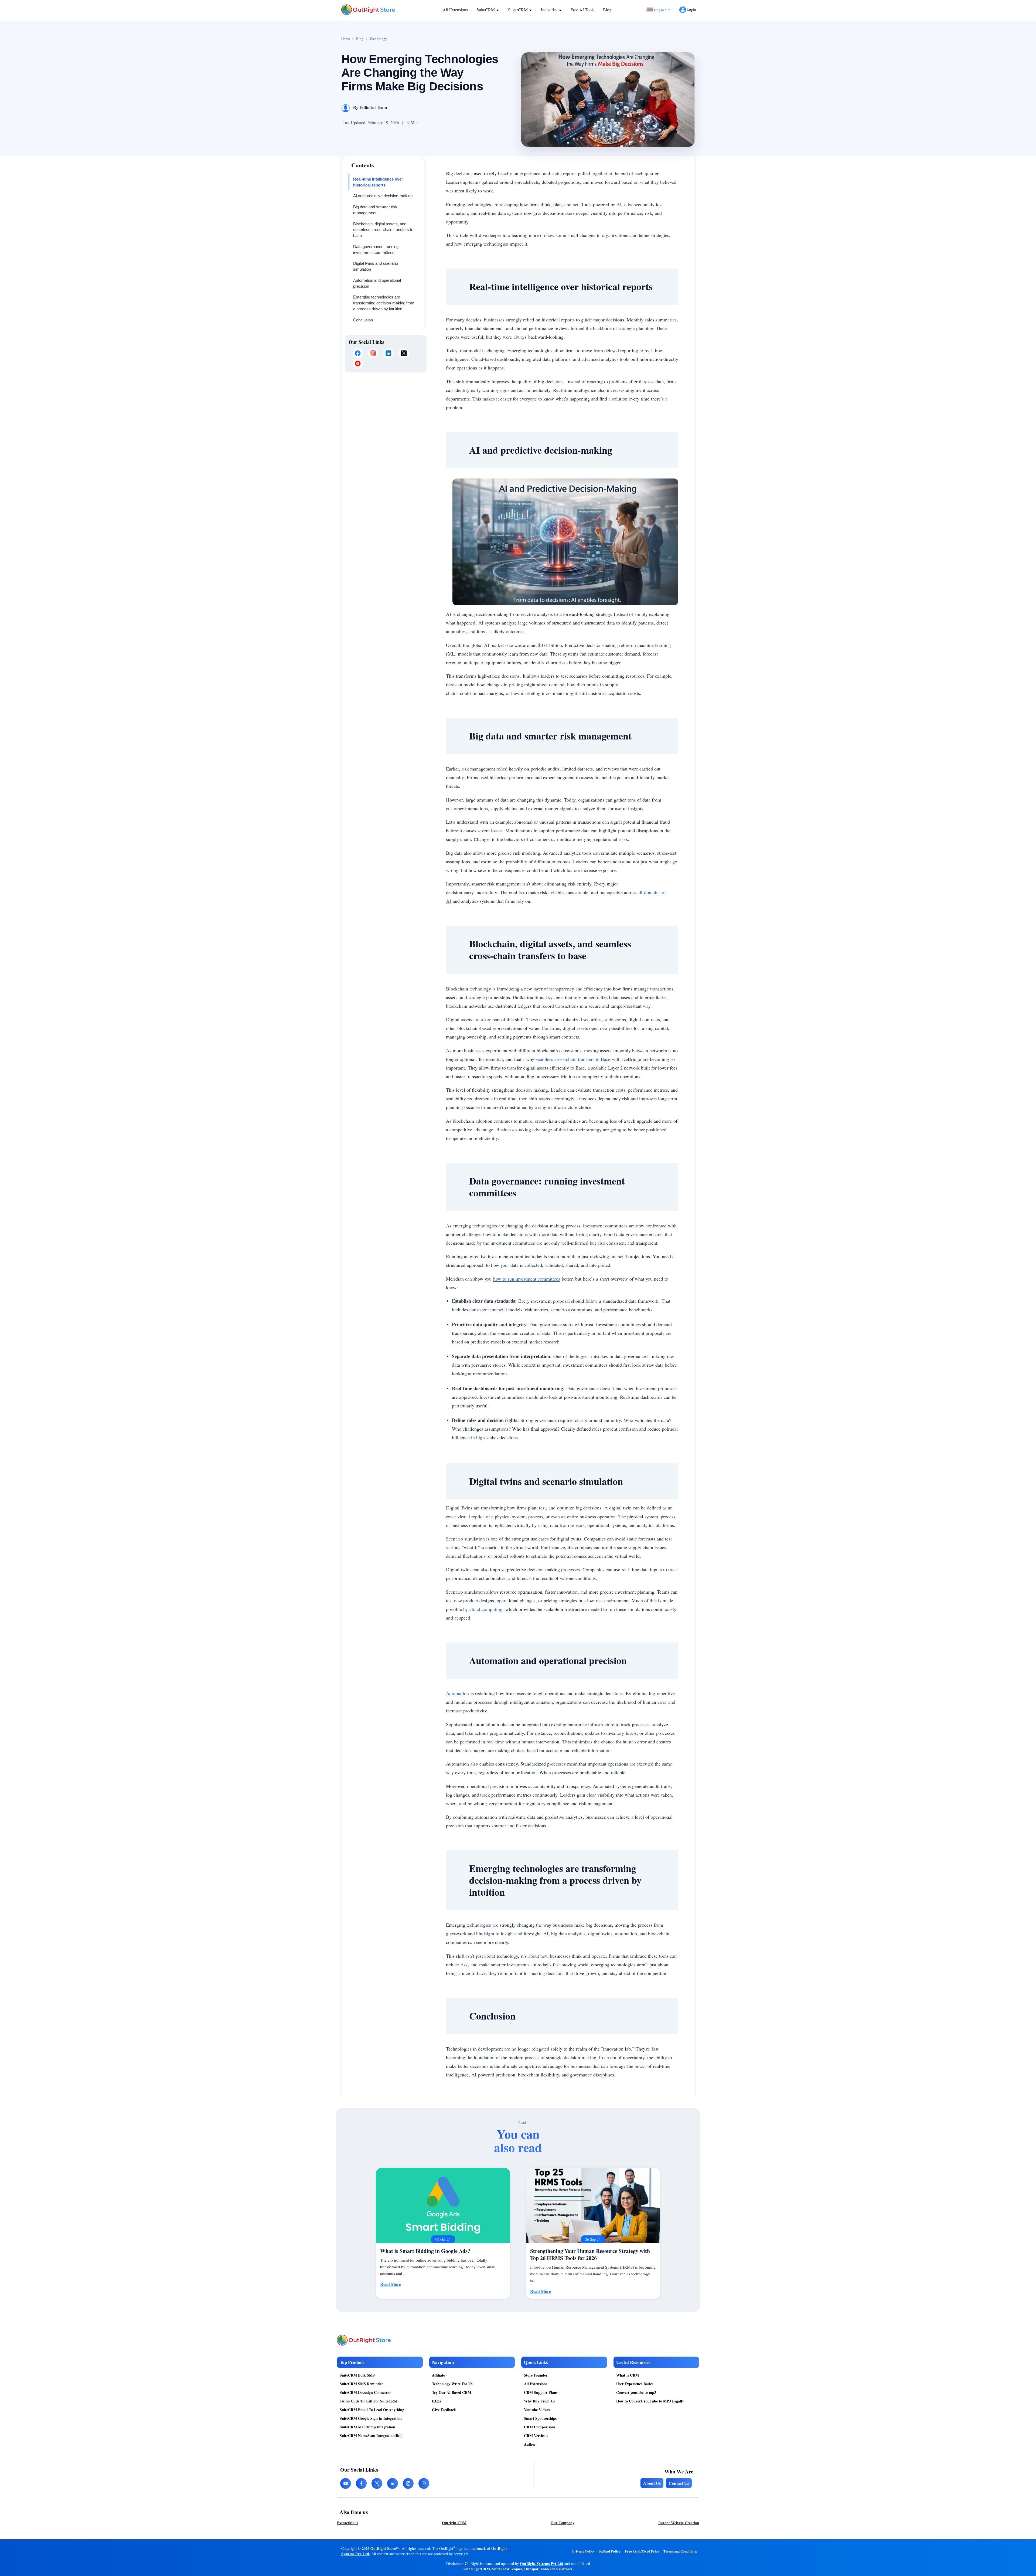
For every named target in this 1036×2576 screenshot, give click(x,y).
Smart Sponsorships (540, 2418)
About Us (652, 2483)
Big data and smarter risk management (375, 210)
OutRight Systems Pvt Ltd (542, 2563)
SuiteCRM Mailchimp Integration (367, 2427)
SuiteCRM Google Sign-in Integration (371, 2418)
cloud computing (486, 1609)
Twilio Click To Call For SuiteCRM (369, 2401)
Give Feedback (444, 2410)
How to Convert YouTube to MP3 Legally (650, 2401)
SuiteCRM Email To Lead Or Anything (372, 2410)
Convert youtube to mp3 (636, 2392)
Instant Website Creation (679, 2523)
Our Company (563, 2523)
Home (346, 39)
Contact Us (679, 2483)
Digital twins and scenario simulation (376, 266)
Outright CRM (454, 2523)
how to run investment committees (527, 1279)
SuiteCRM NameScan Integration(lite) (371, 2436)
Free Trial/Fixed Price (642, 2551)
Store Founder (536, 2375)
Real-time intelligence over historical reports (378, 182)
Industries (550, 10)
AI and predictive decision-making (383, 196)
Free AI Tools (582, 10)
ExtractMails (347, 2523)
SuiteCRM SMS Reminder (361, 2384)
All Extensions (455, 10)
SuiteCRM (486, 10)
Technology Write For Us (452, 2384)
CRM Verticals (536, 2436)
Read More (391, 2284)
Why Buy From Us (539, 2401)
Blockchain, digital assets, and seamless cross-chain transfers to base (383, 230)
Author (530, 2444)
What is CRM (628, 2375)
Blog (607, 10)
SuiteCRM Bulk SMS (357, 2375)
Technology (378, 39)
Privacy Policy (584, 2551)
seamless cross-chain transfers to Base (573, 1059)
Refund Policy (610, 2551)
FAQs (436, 2401)
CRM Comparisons (540, 2427)
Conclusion (363, 320)
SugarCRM (518, 10)
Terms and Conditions (680, 2551)
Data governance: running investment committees (376, 250)
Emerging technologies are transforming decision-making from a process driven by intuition (384, 303)
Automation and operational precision (377, 283)
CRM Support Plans (541, 2392)
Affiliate (438, 2375)
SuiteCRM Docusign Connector (365, 2392)
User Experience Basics (635, 2384)
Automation (457, 1693)
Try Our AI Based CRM (451, 2392)
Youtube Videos (537, 2410)
